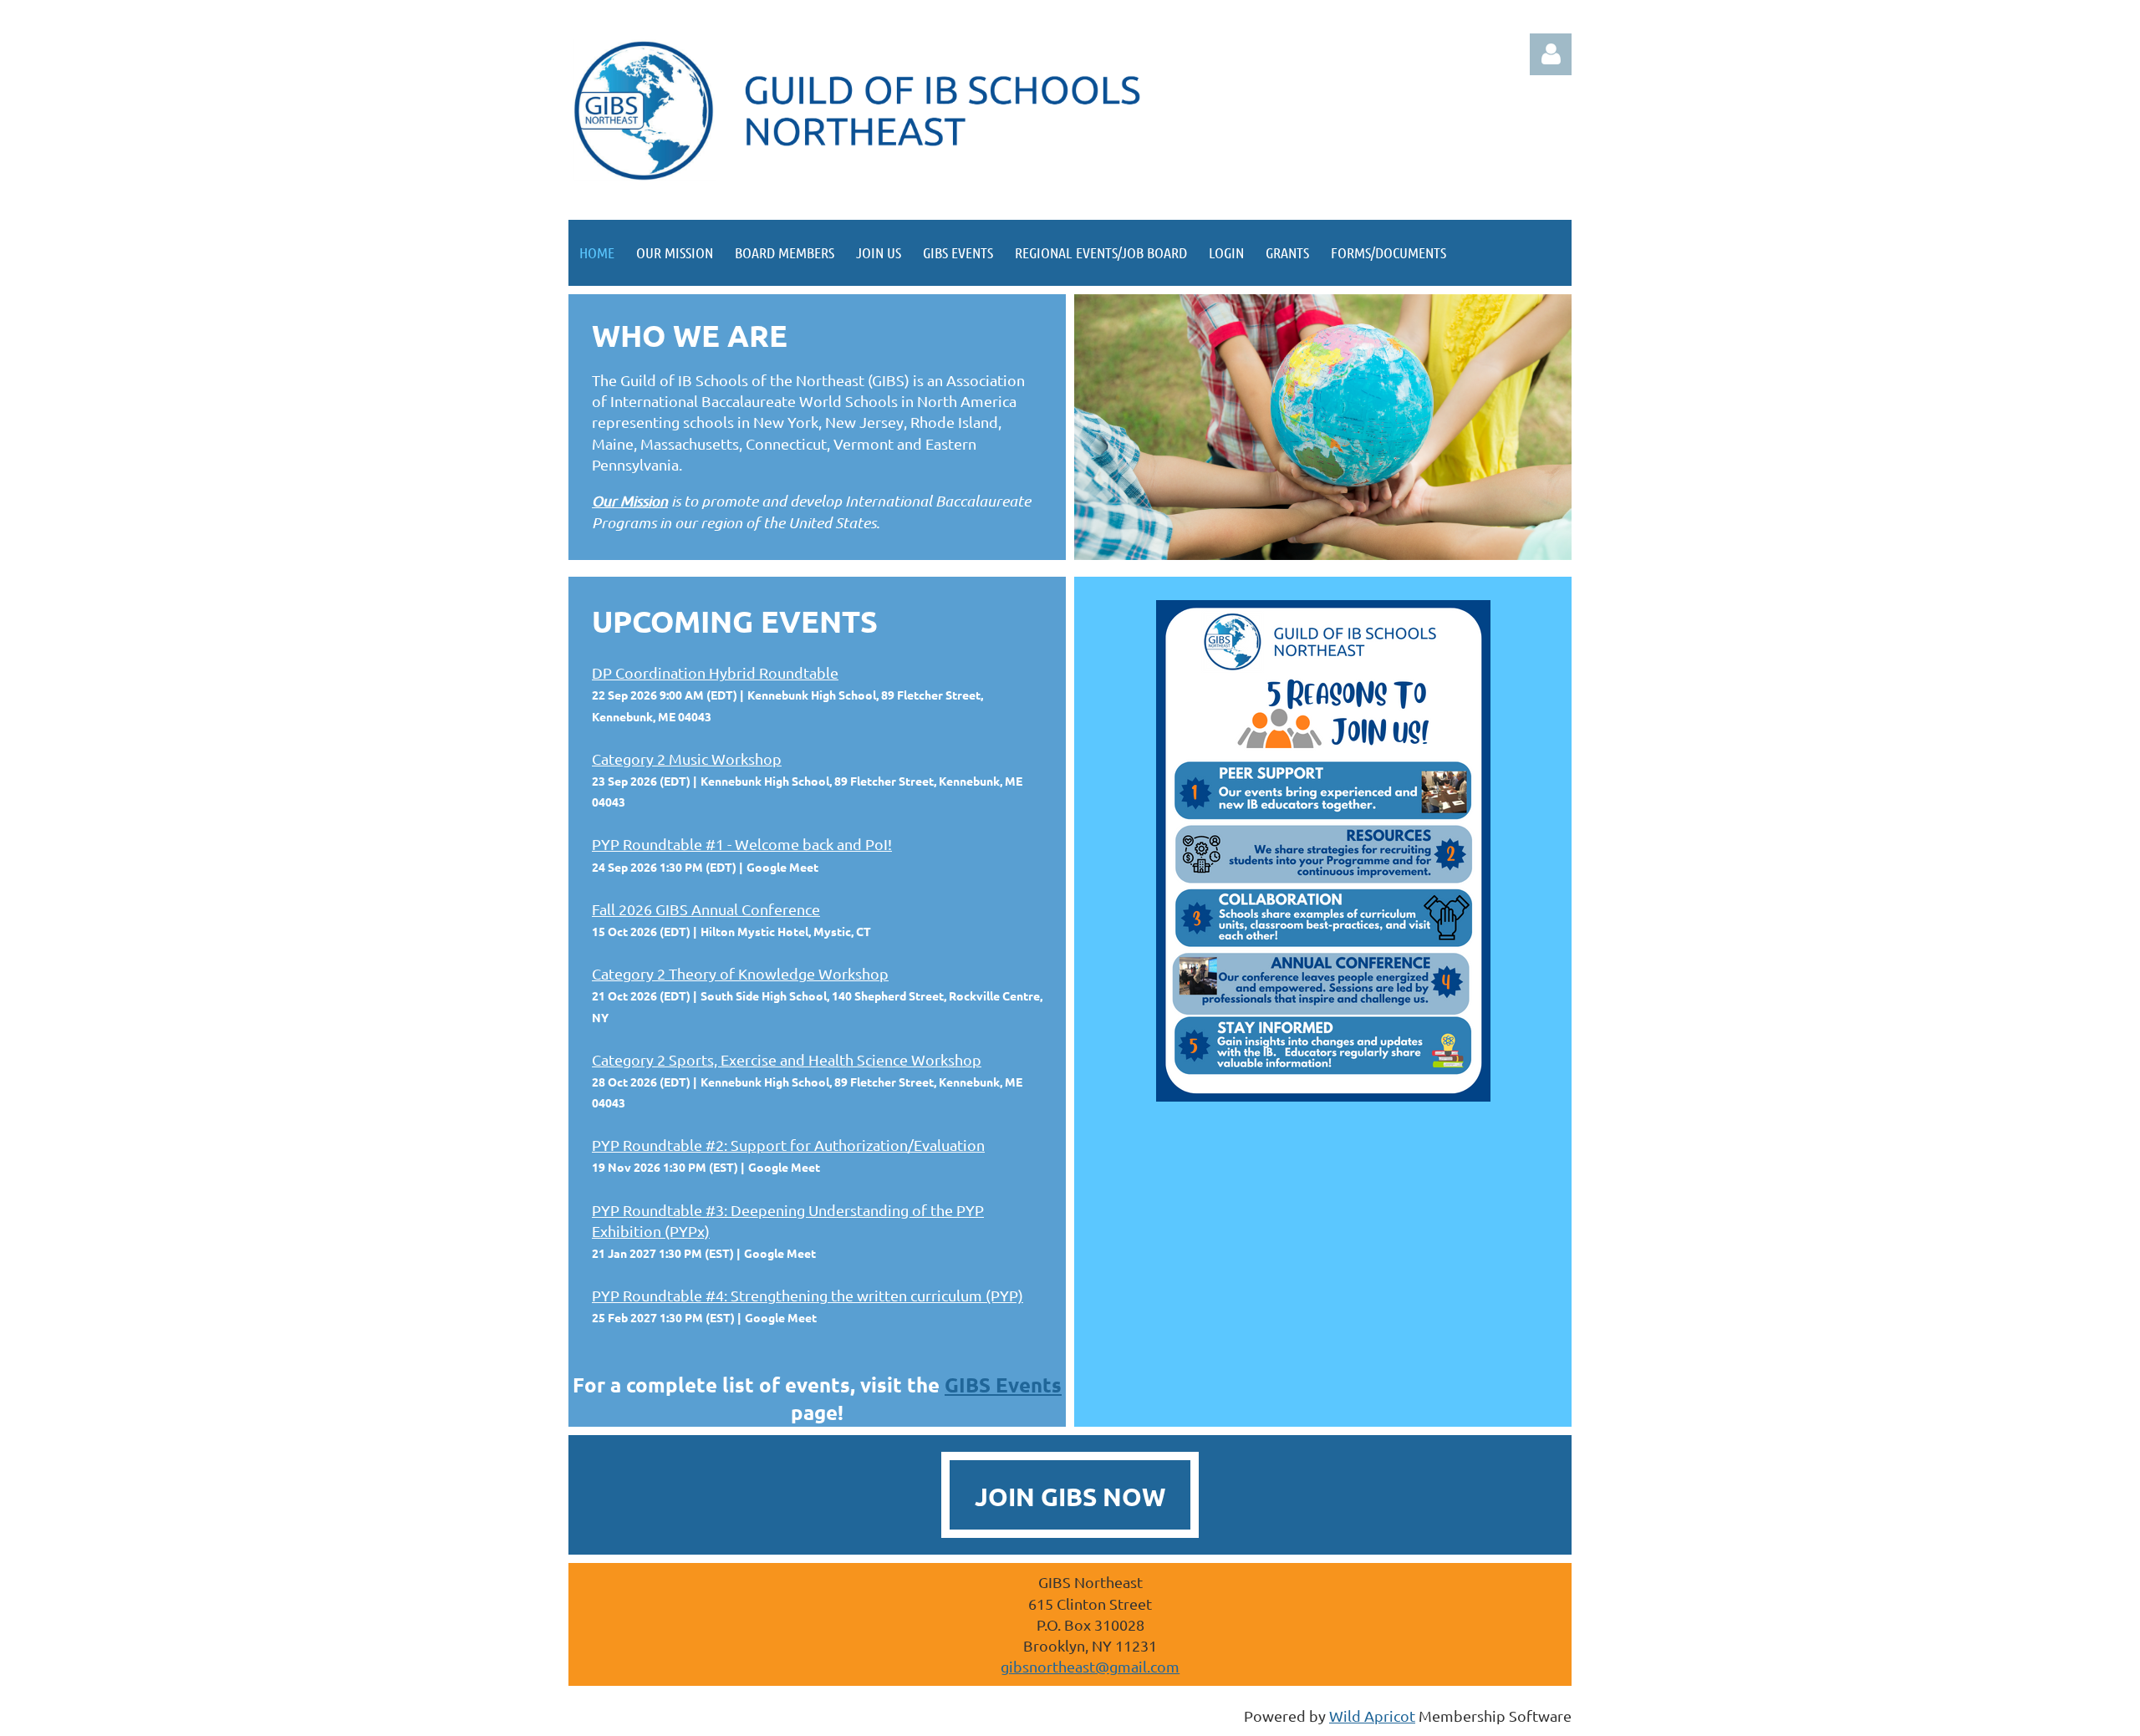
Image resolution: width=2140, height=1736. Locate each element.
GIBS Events (1003, 1385)
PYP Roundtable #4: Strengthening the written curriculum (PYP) (808, 1295)
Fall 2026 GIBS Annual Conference (706, 909)
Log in (1551, 54)
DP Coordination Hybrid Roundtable (715, 672)
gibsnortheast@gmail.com (1090, 1666)
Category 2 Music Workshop (687, 759)
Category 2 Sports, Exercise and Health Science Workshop (787, 1059)
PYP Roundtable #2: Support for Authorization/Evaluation (788, 1145)
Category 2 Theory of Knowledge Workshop (740, 973)
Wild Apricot (1372, 1716)
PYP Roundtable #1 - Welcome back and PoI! (742, 844)
